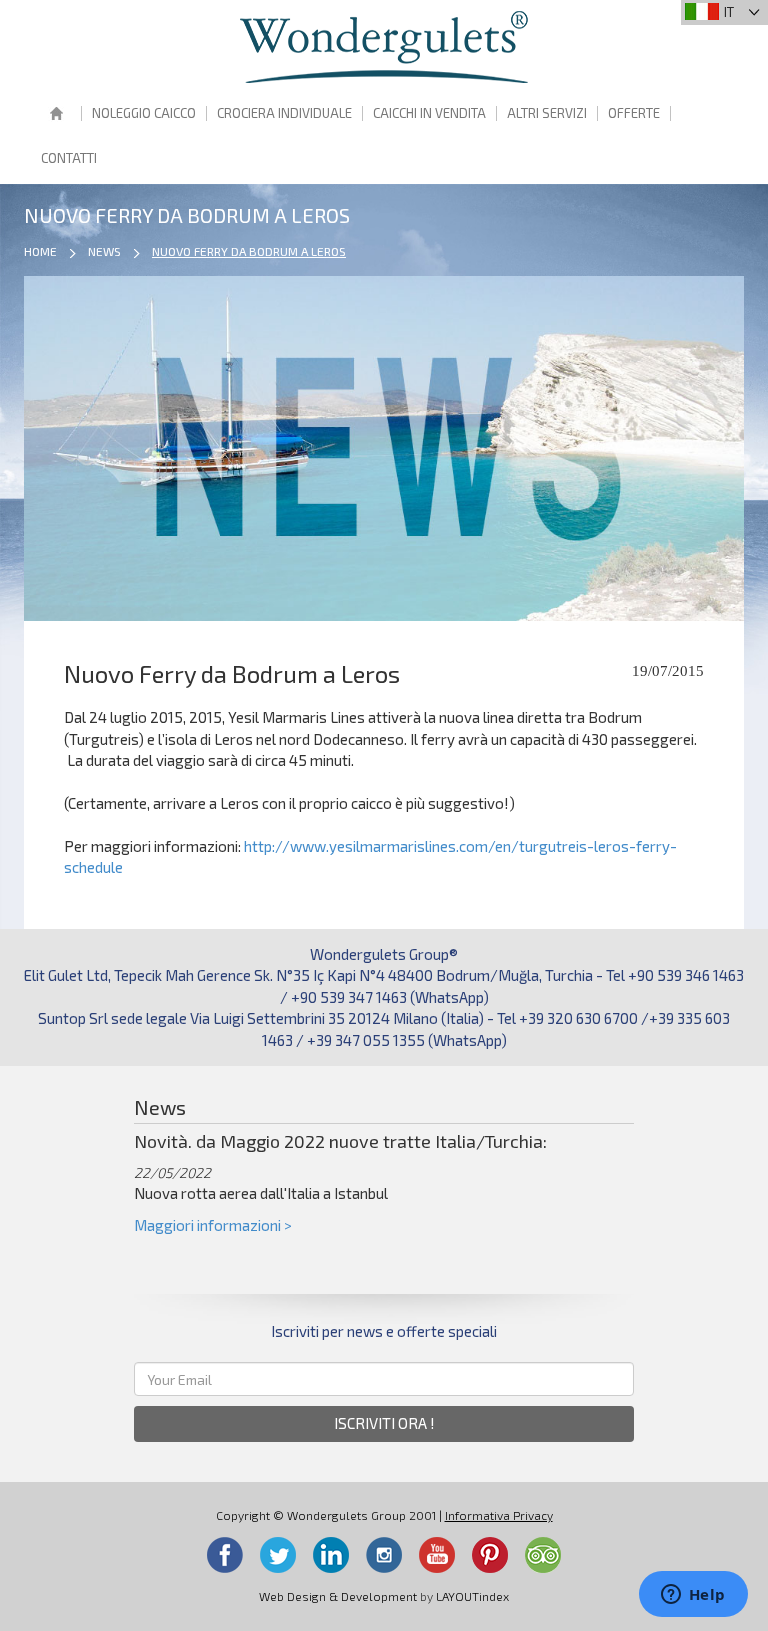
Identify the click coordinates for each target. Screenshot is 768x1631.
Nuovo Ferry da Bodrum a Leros (249, 251)
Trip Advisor (543, 1555)
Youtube (437, 1555)
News (104, 251)
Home (56, 115)
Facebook (225, 1555)
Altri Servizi (547, 113)
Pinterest (490, 1555)
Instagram (384, 1555)
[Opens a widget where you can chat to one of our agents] (693, 1596)
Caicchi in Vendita (429, 113)
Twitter (278, 1555)
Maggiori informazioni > (213, 1225)
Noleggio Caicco (144, 113)
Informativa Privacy (499, 1515)
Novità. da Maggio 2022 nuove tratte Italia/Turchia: (340, 1141)
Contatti (69, 158)
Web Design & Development (338, 1596)
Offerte (634, 113)
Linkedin (331, 1555)
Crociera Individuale (284, 113)
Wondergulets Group (384, 47)
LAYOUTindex (472, 1596)
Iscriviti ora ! (384, 1423)
